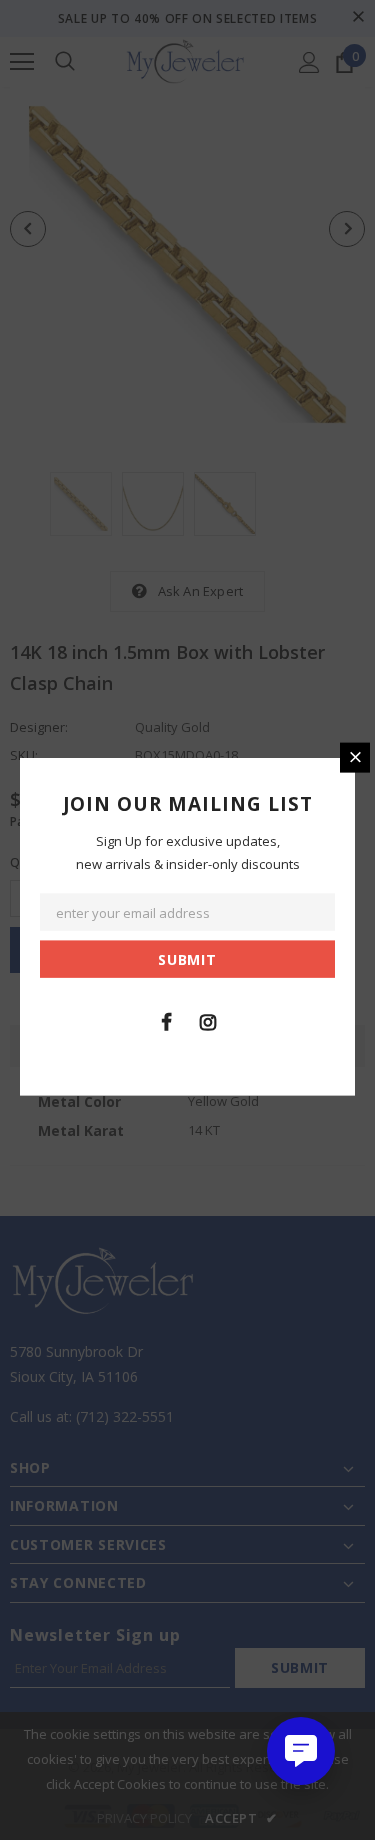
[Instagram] (208, 1021)
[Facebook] (167, 1021)
